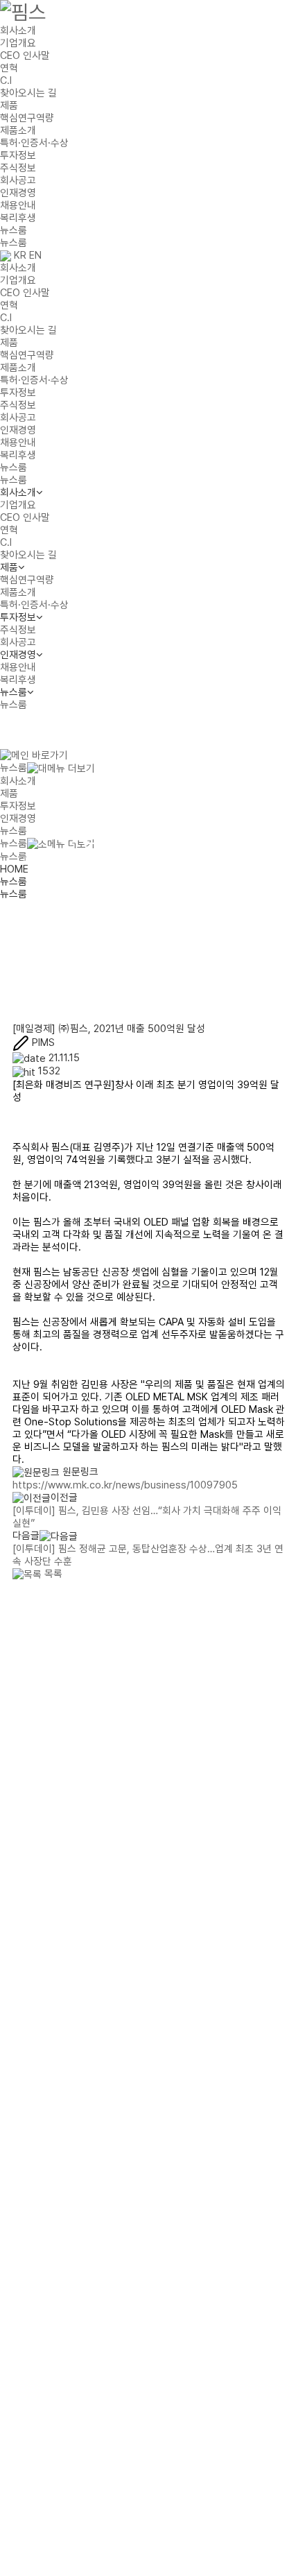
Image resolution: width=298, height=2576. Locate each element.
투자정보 (18, 155)
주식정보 (18, 168)
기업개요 (18, 43)
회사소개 (18, 31)
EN (35, 255)
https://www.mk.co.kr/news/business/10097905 (125, 1485)
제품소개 (18, 130)
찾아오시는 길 (28, 93)
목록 (52, 1574)
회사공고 (18, 180)
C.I (6, 80)
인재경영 (18, 193)
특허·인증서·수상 (34, 143)
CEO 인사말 (25, 55)
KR (20, 255)
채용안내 (18, 205)
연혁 (9, 68)
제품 (9, 105)
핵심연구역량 (27, 118)
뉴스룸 (14, 230)
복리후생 (18, 218)
